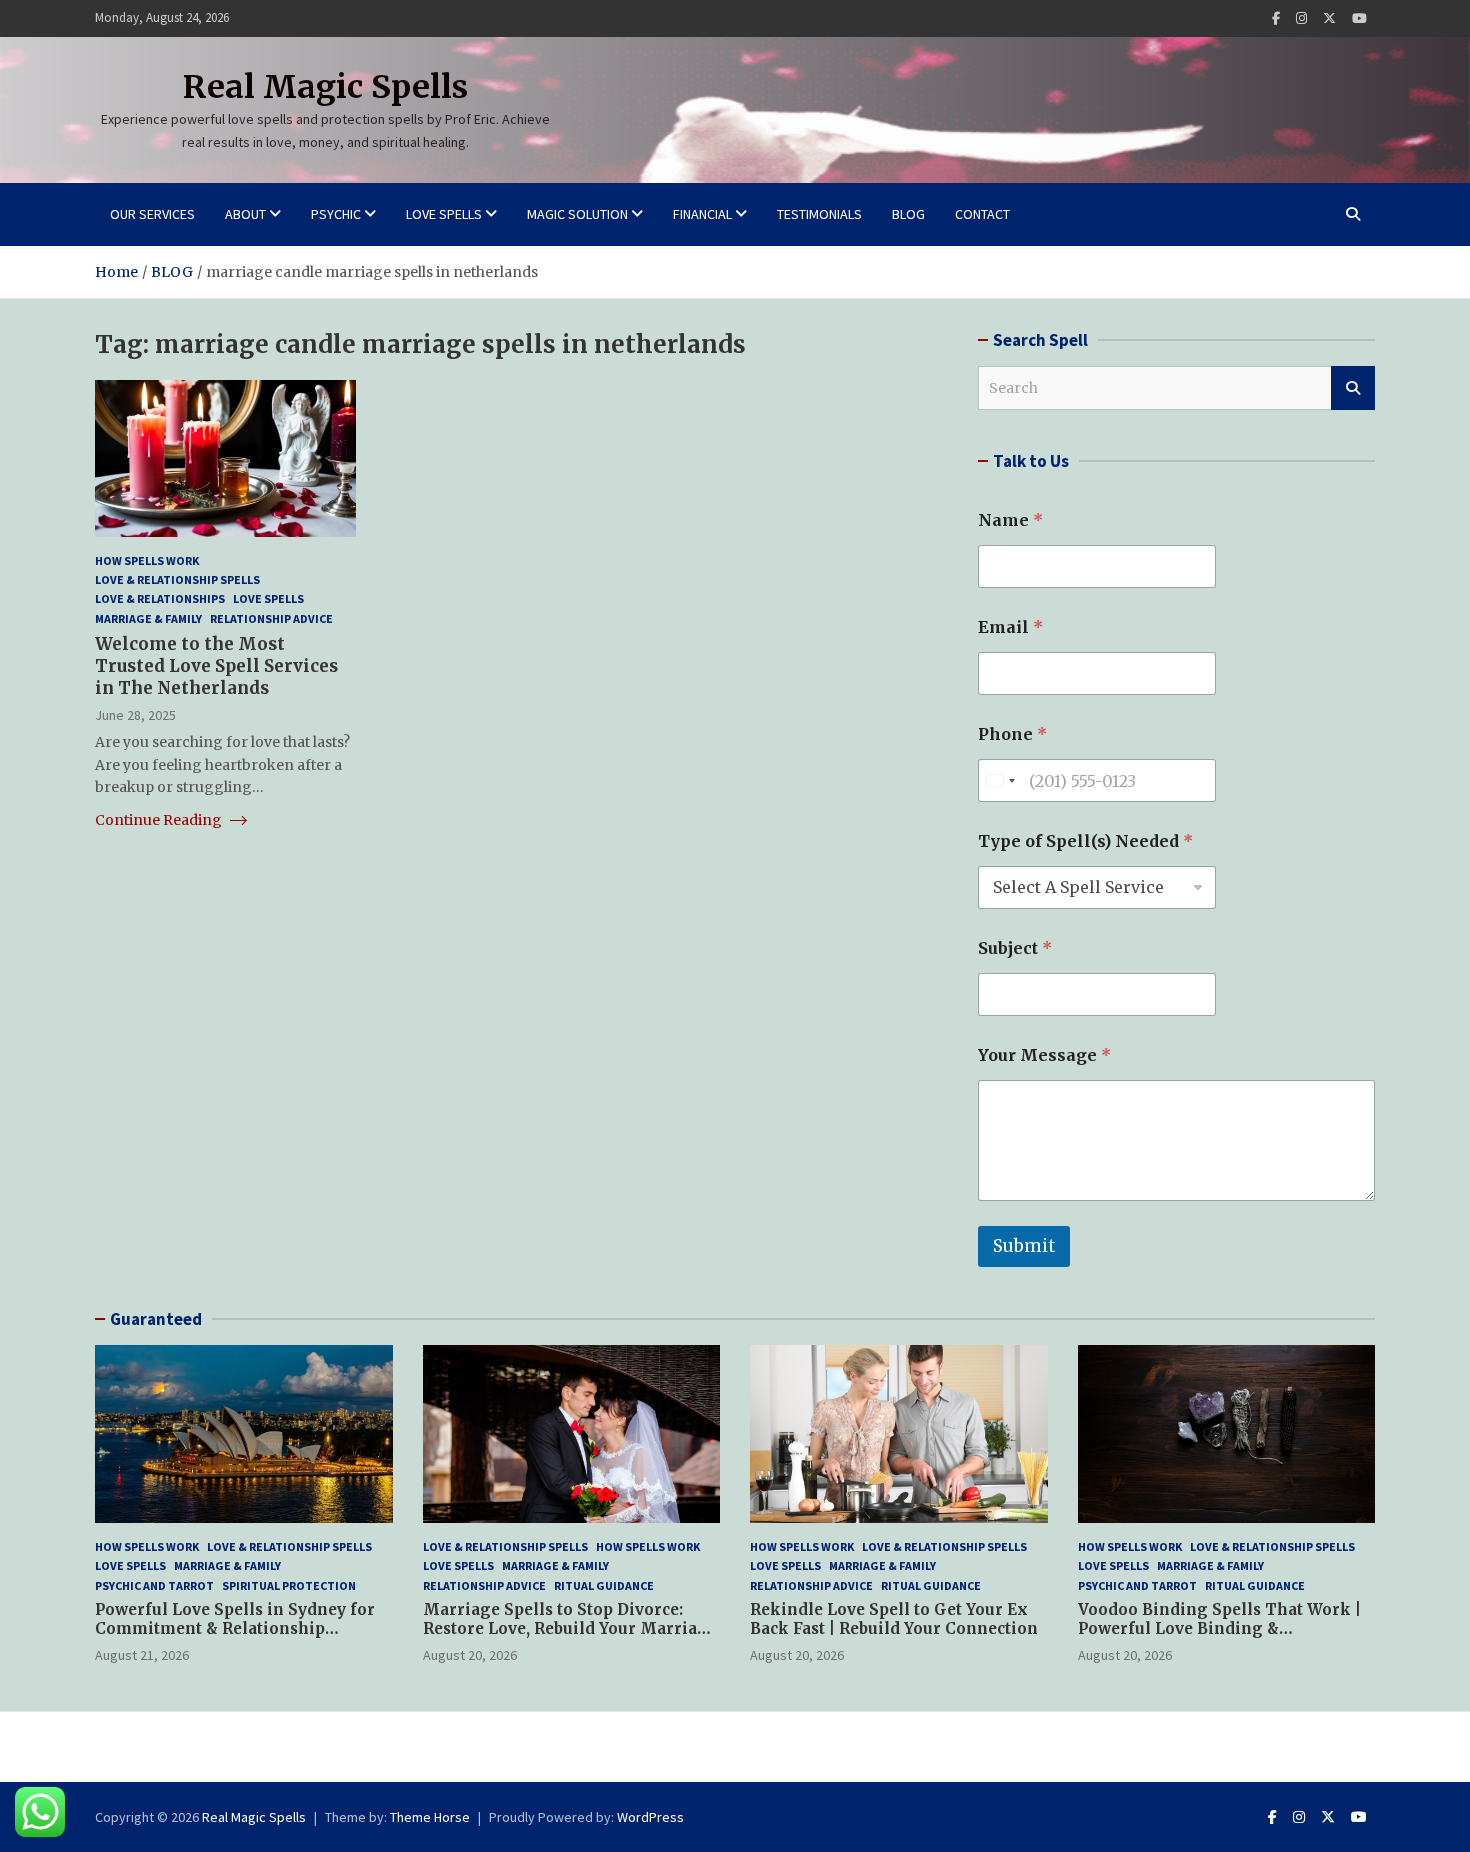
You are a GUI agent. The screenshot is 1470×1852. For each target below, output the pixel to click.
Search (1353, 388)
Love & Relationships (160, 598)
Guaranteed (156, 1319)
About (245, 214)
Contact (982, 214)
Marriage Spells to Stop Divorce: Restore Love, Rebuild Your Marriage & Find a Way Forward (570, 1629)
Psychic (336, 214)
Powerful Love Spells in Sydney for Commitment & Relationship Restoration (235, 1629)
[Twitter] (1329, 18)
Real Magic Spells (325, 87)
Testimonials (819, 214)
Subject (1015, 948)
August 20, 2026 (470, 1655)
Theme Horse (430, 1817)
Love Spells (444, 214)
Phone (1012, 734)
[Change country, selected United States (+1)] (1000, 780)
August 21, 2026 (142, 1655)
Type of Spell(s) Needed (1085, 841)
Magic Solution (577, 214)
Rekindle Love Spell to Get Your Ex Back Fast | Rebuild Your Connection (894, 1619)
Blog (908, 214)
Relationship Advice (271, 617)
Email (1010, 627)
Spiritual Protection (289, 1585)
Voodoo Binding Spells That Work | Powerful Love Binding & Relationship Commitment (1219, 1629)
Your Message (1044, 1055)
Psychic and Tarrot (154, 1585)
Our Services (152, 214)
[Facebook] (1276, 18)
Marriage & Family (148, 617)
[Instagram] (1301, 18)
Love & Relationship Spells (177, 579)
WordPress (650, 1817)
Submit (1024, 1246)
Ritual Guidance (604, 1585)
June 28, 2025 (135, 715)
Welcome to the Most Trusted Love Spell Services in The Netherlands (216, 666)
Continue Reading (160, 819)
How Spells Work (147, 560)
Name (1010, 520)
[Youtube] (1359, 18)
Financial (702, 214)
